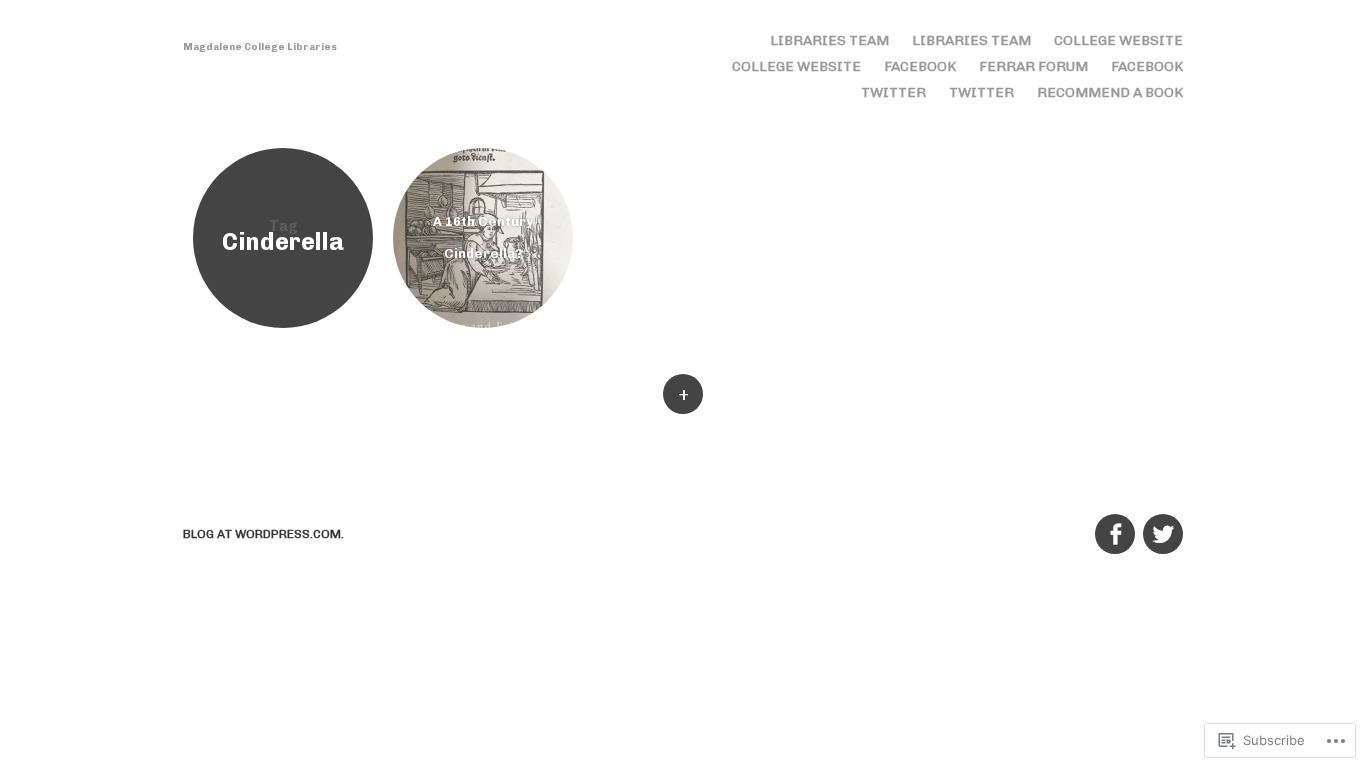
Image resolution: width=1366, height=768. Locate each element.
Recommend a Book (1110, 92)
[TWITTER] (1160, 523)
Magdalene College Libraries (260, 46)
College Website (1118, 40)
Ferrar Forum (1033, 66)
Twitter (893, 92)
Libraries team (829, 40)
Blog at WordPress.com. (263, 534)
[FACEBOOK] (1114, 523)
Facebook (920, 66)
